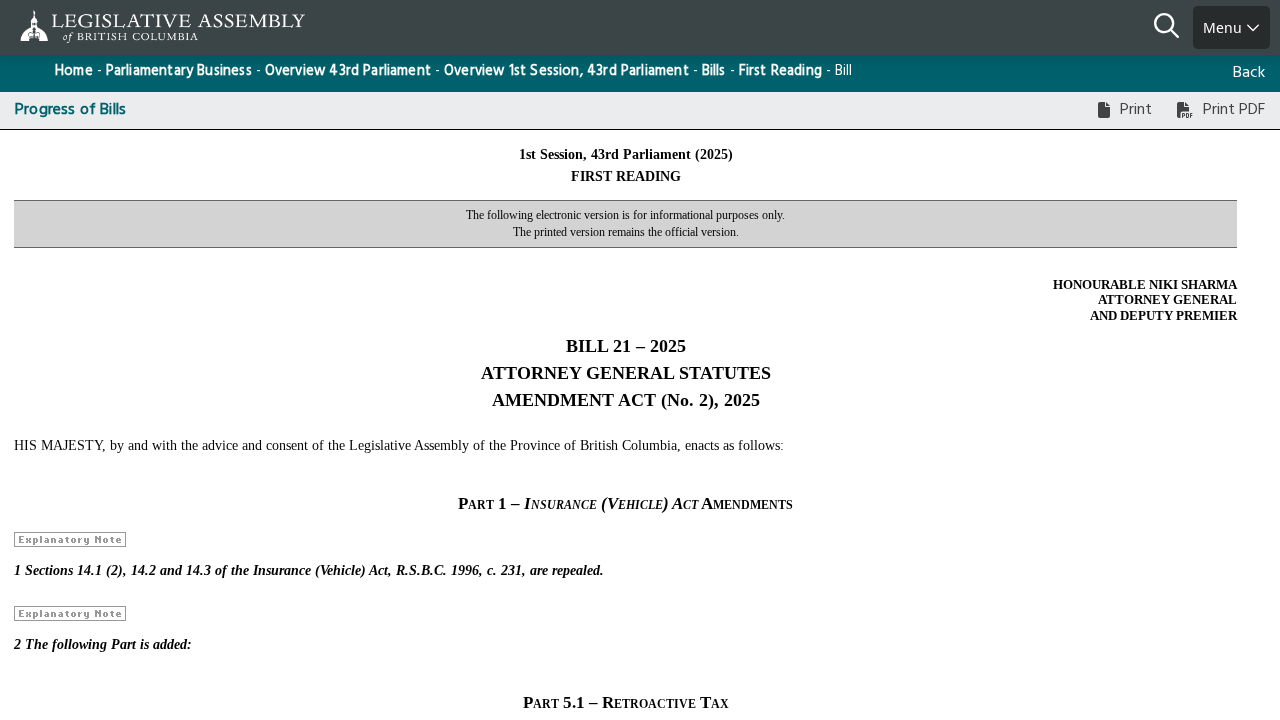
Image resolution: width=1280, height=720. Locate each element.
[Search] (1173, 28)
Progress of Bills (70, 110)
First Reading (780, 71)
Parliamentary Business (179, 71)
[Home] (80, 26)
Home (74, 71)
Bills (714, 71)
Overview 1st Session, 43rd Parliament (566, 71)
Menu (1224, 27)
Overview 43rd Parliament (348, 71)
